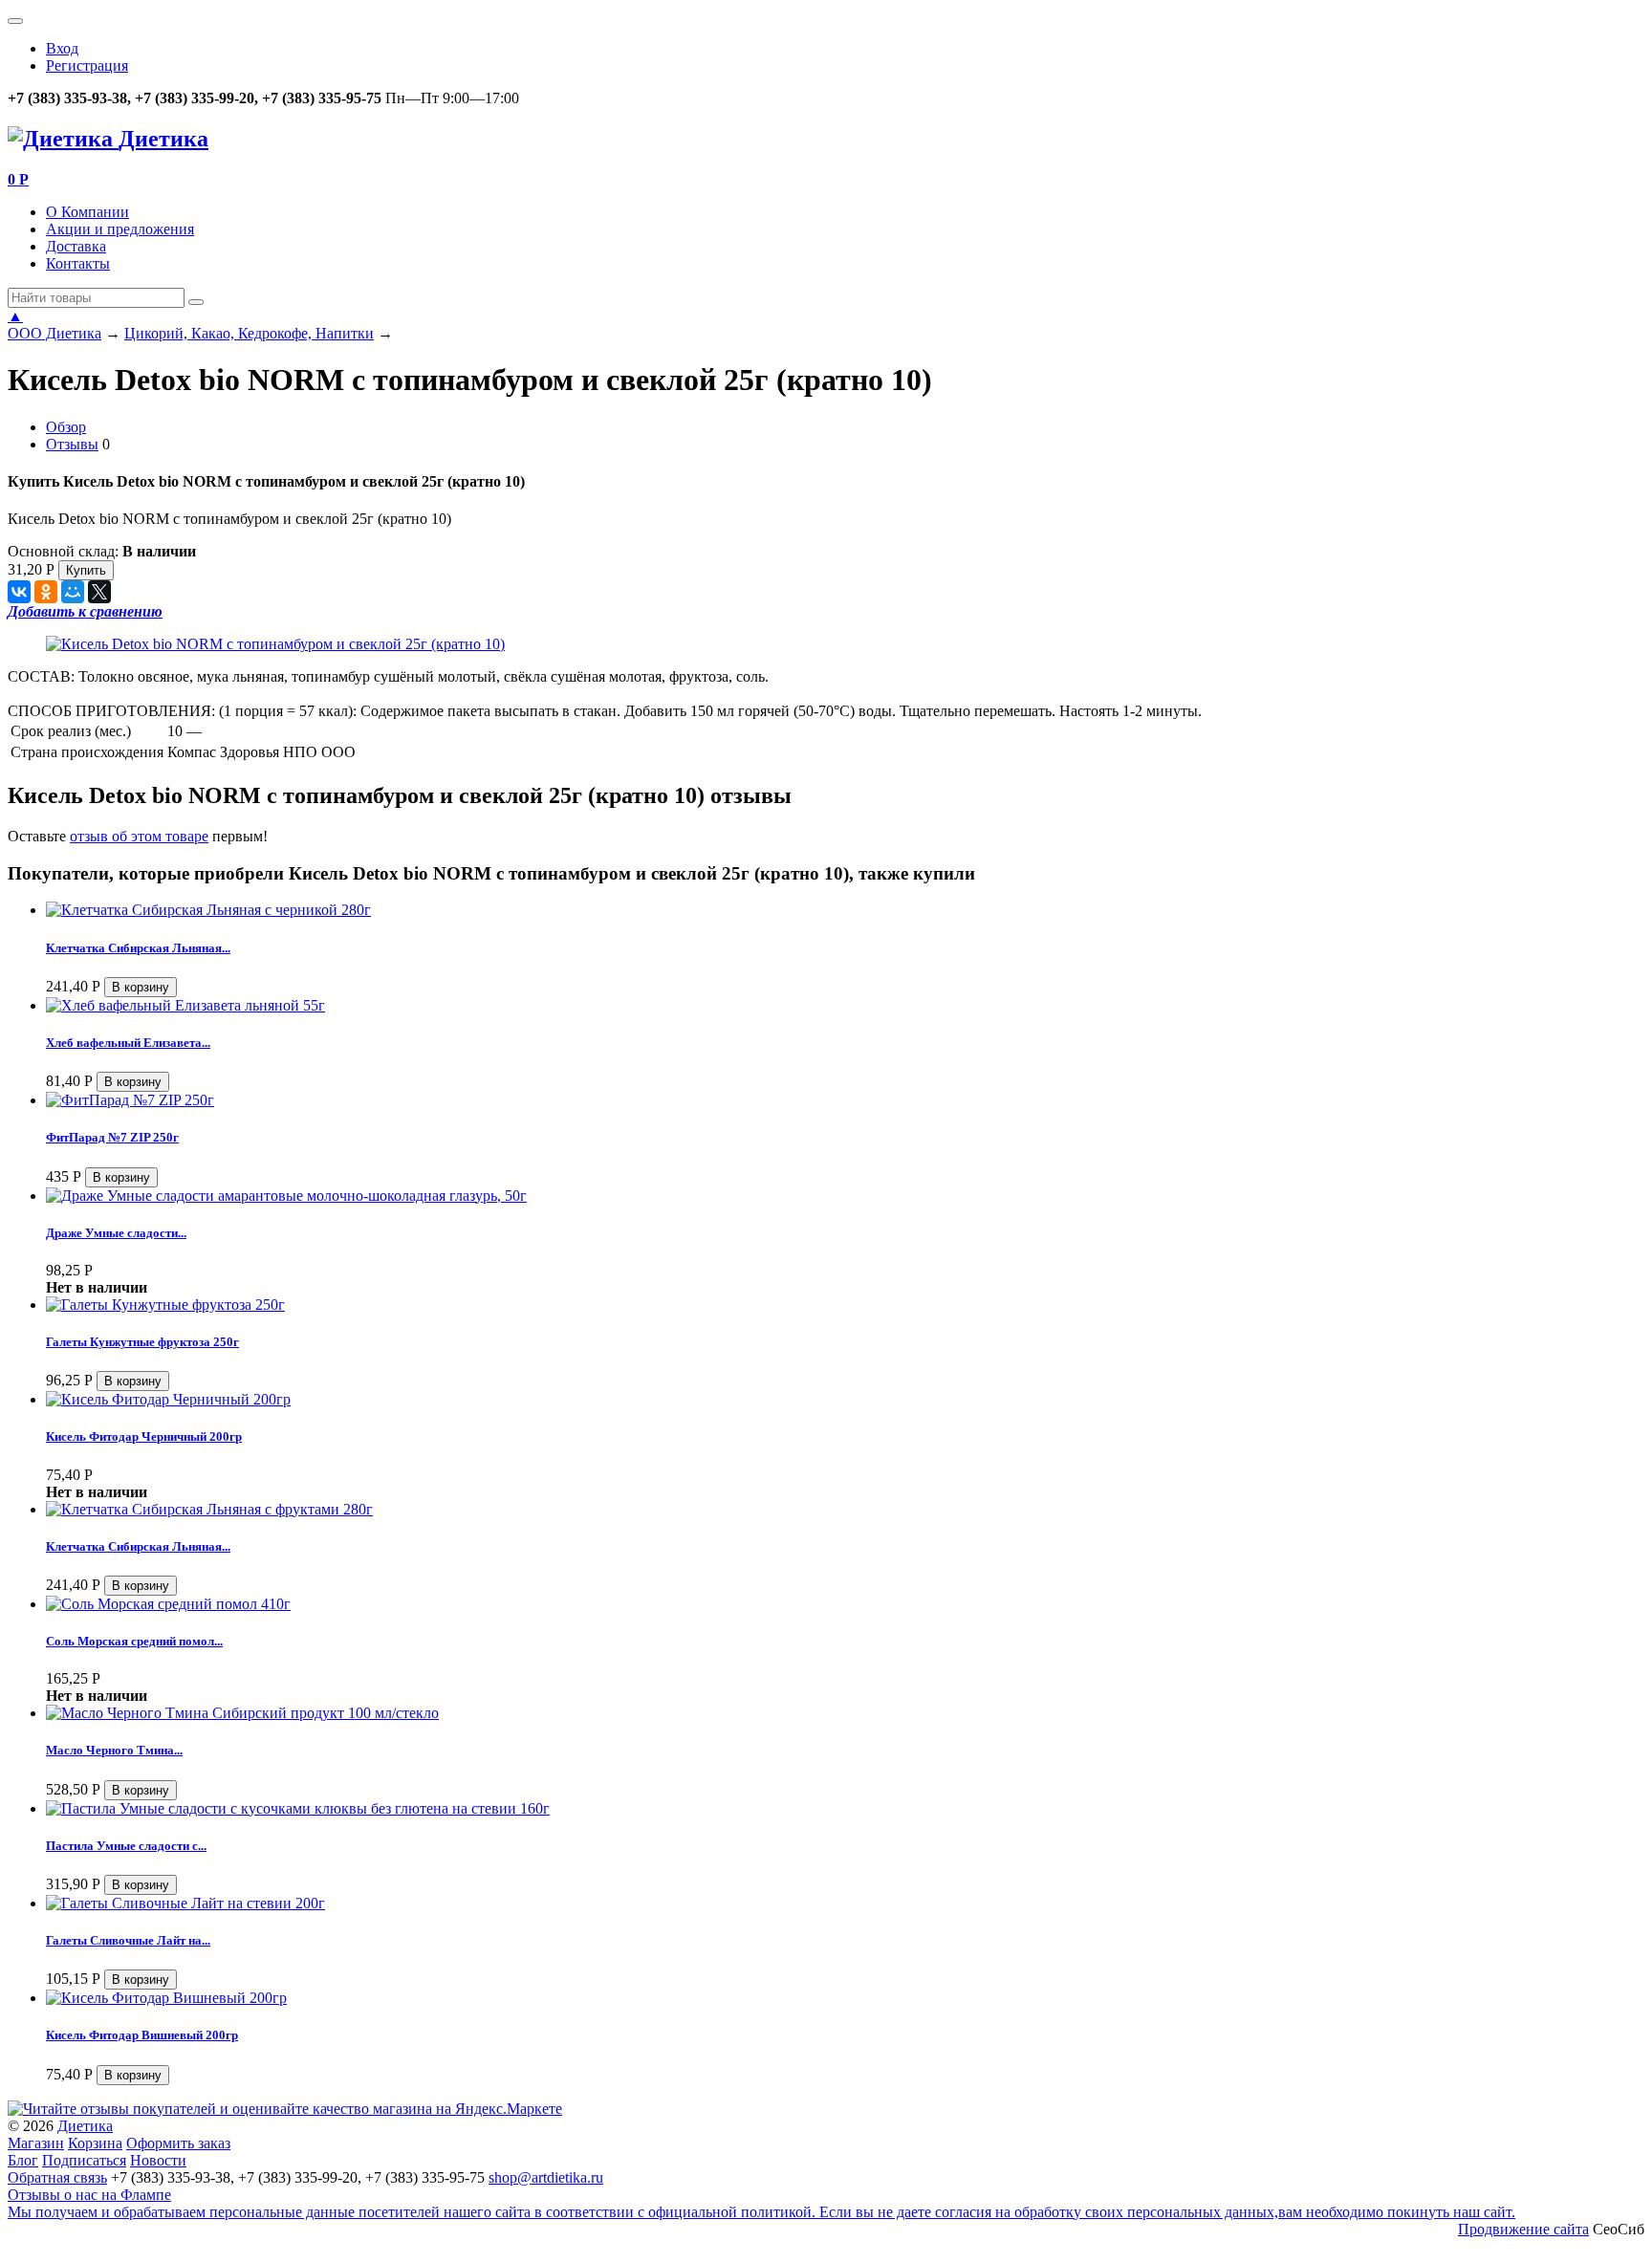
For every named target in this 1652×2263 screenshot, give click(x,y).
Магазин (36, 2143)
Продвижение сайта (1523, 2229)
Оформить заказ (178, 2143)
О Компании (87, 212)
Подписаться (84, 2160)
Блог (23, 2160)
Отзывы (72, 444)
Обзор (66, 427)
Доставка (76, 246)
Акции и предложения (120, 229)
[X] (99, 592)
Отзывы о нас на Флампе (89, 2195)
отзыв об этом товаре (139, 836)
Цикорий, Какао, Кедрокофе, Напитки (249, 333)
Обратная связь (57, 2177)
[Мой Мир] (73, 592)
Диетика (85, 2126)
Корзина (95, 2143)
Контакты (78, 263)
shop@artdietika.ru (546, 2177)
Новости (158, 2160)
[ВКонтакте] (19, 592)
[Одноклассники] (46, 592)
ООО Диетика (54, 333)
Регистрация (87, 65)
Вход (62, 48)
